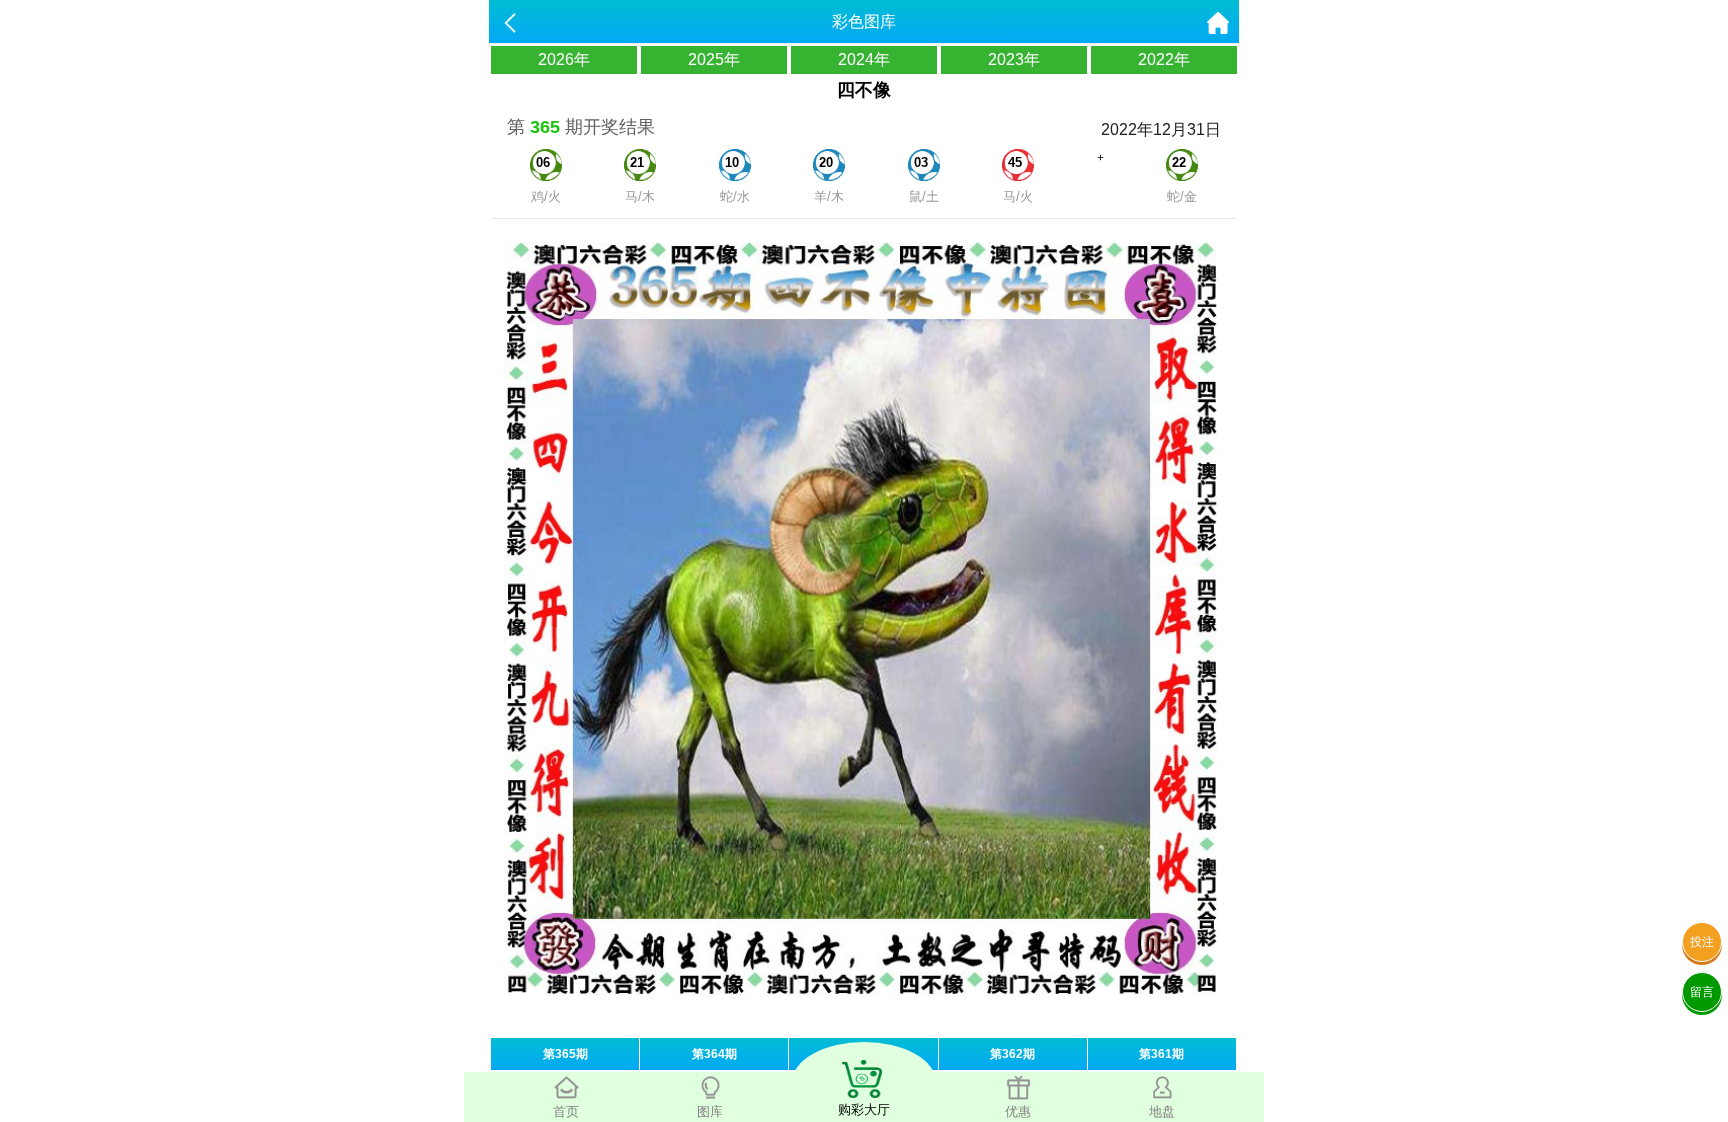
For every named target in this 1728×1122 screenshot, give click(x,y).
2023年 (1014, 59)
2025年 (714, 59)
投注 (1702, 942)
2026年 (564, 59)
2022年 (1164, 59)
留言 (1702, 992)
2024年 (864, 59)
